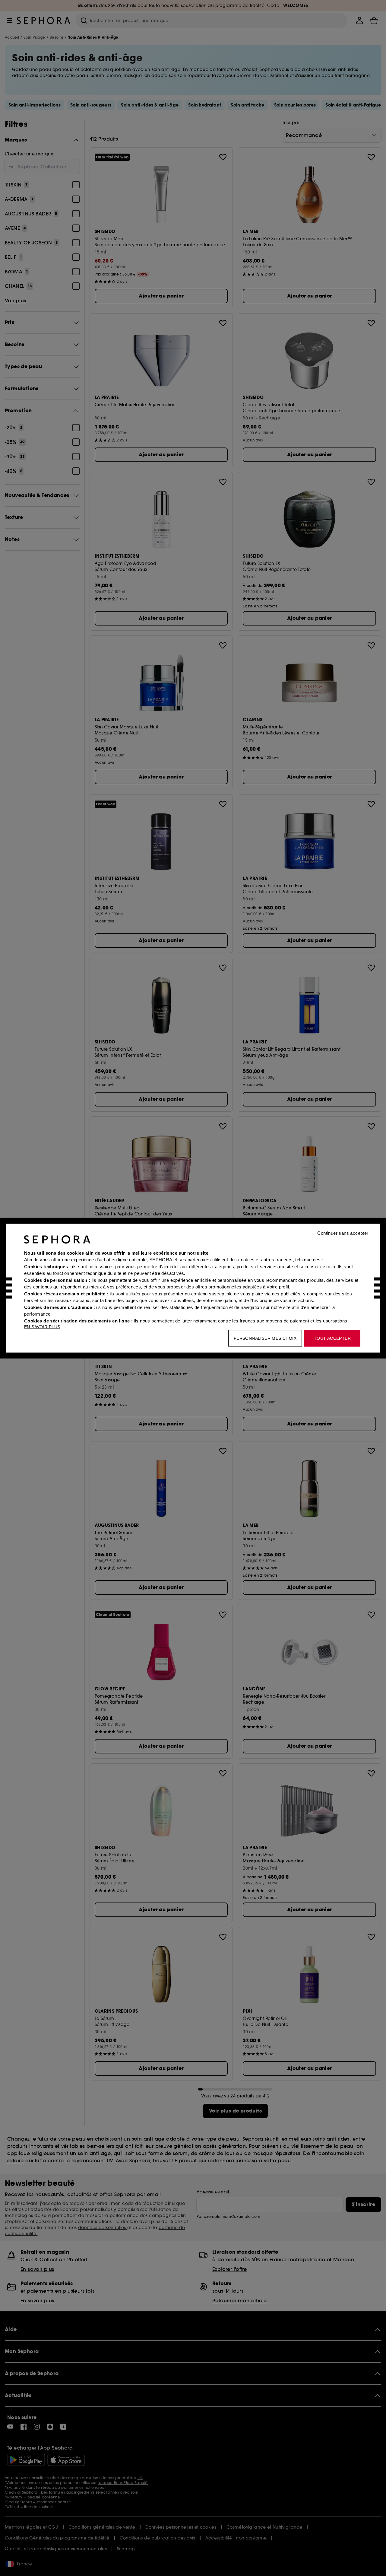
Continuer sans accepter (343, 1233)
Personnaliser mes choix (265, 1338)
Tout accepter (332, 1338)
